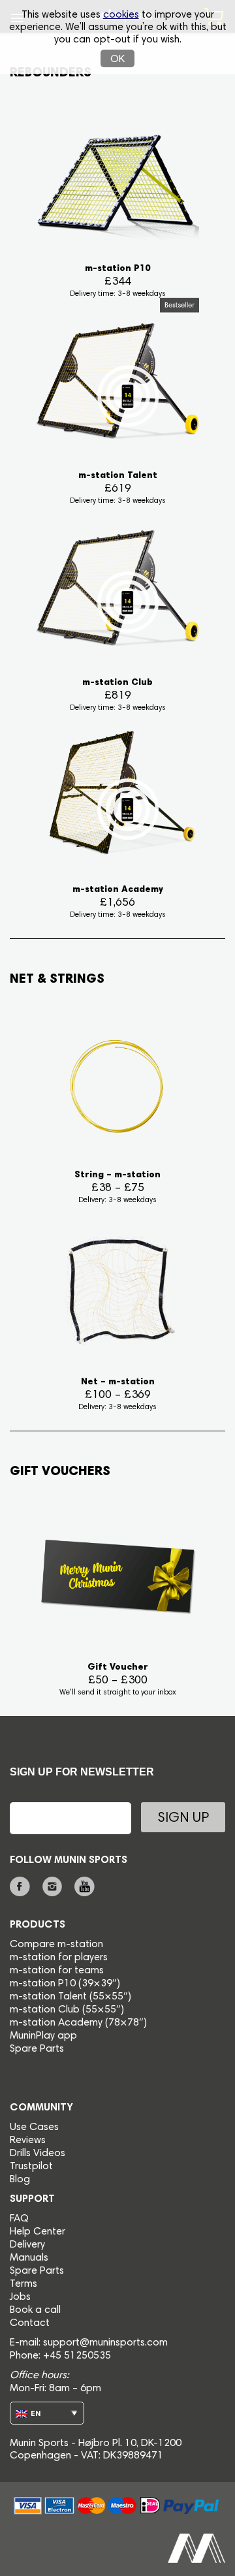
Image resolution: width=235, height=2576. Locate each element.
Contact (30, 2323)
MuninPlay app (43, 2036)
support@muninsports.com (105, 2343)
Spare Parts (37, 2049)
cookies (121, 15)
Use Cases (34, 2127)
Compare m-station (56, 1945)
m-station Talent (50, 1997)
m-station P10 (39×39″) (65, 1984)
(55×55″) (110, 1997)
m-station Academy (57, 2023)
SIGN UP (183, 1819)
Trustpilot (31, 2167)
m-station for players (59, 1958)
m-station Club (46, 2010)
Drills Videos (38, 2154)
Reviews (28, 2140)
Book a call (35, 2310)
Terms (23, 2284)
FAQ (19, 2219)
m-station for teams (57, 1971)
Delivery (27, 2245)
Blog (20, 2180)
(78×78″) (126, 2023)
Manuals (29, 2258)
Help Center (38, 2232)
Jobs (20, 2297)
